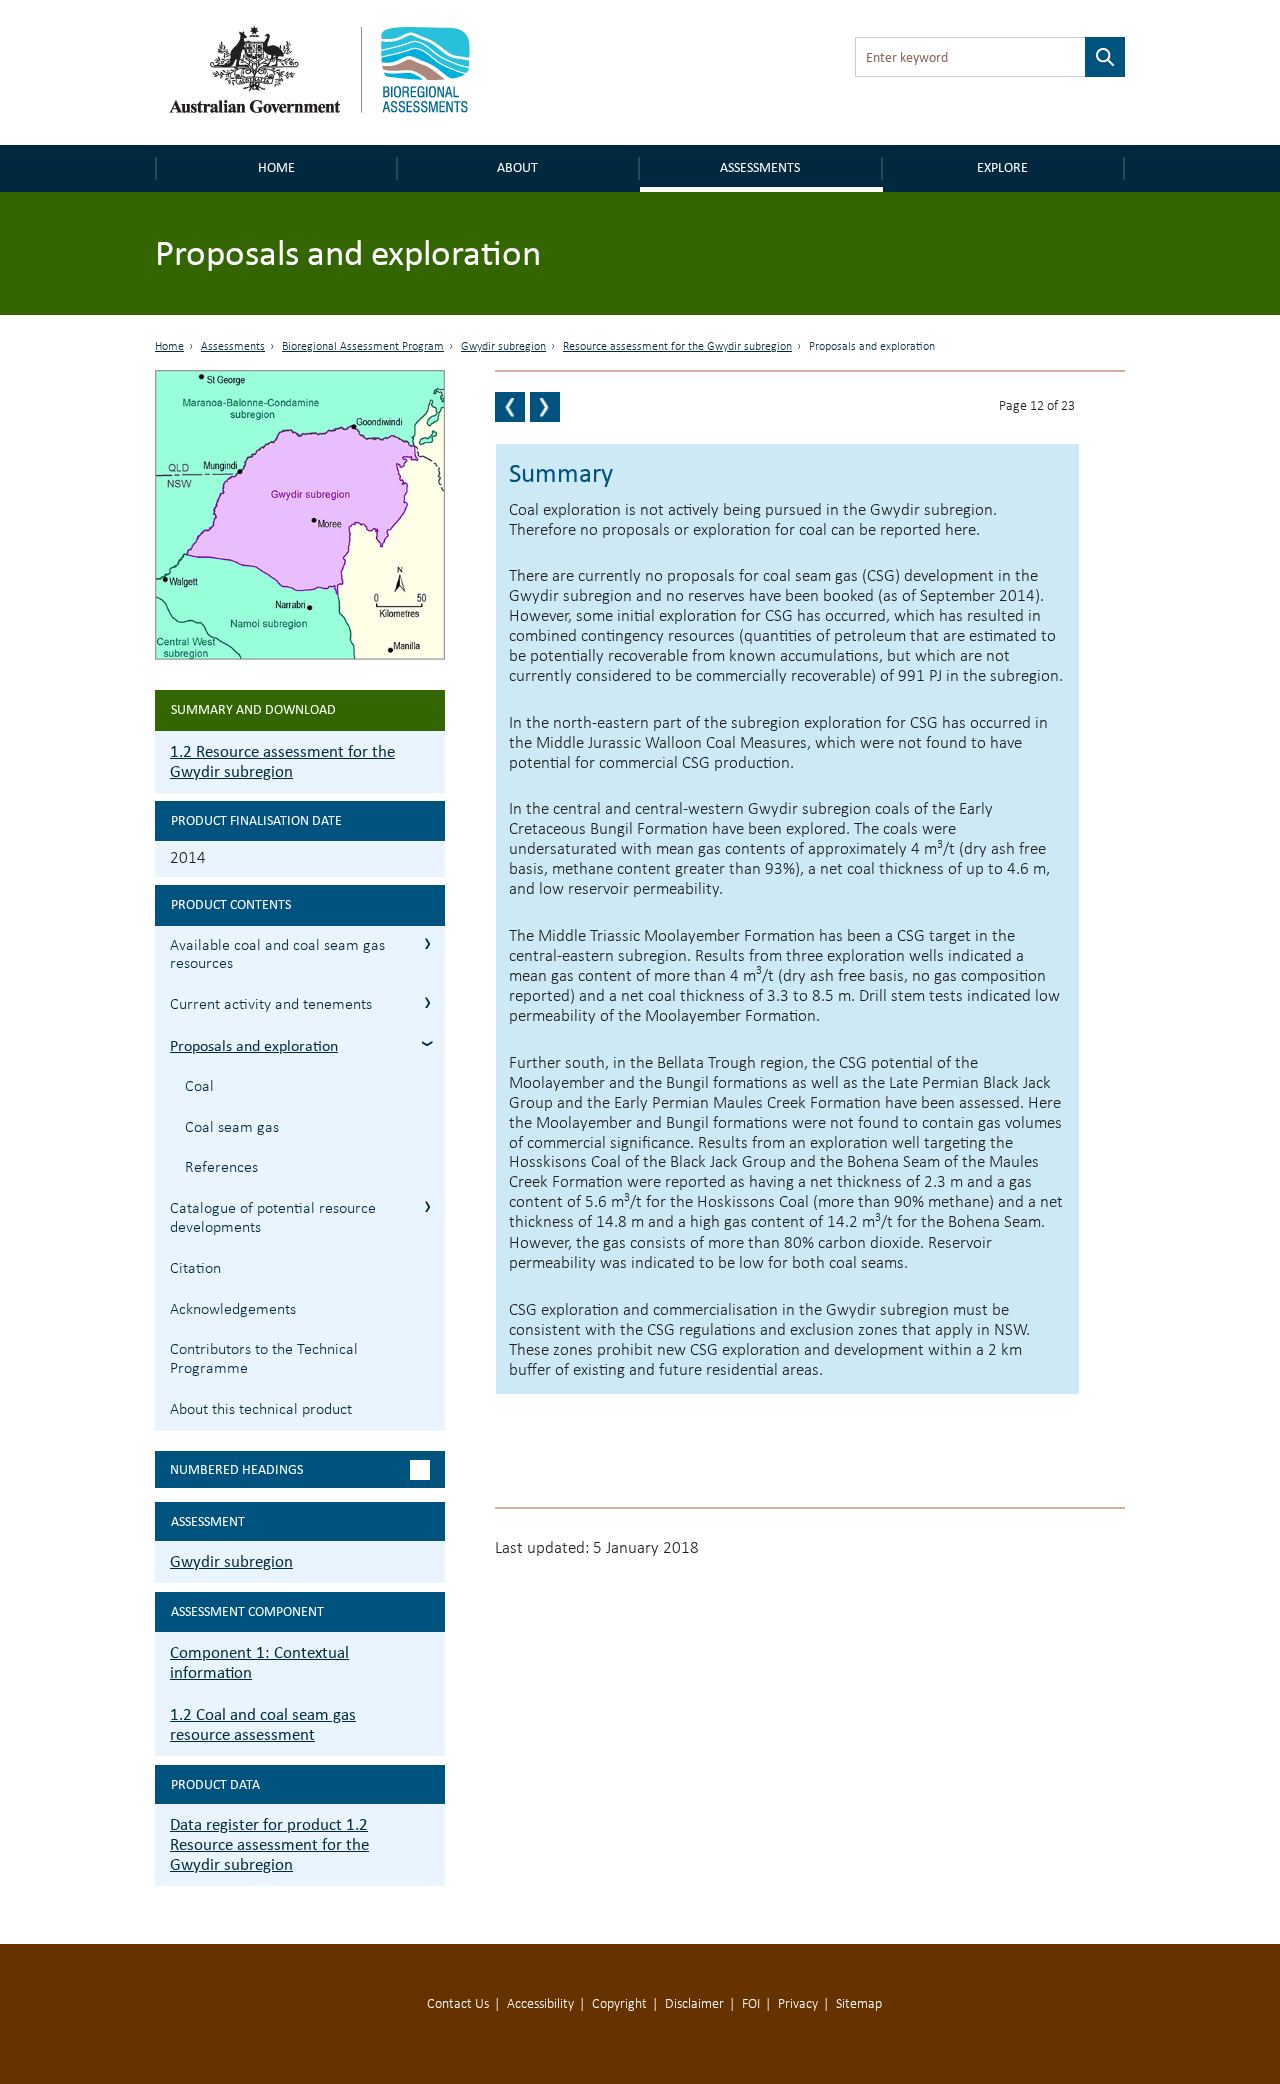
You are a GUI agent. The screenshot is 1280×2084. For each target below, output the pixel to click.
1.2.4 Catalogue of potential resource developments (427, 1206)
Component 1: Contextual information (259, 1662)
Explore (1002, 167)
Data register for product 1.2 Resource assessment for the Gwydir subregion (269, 1844)
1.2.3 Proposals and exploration (427, 1043)
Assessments (760, 167)
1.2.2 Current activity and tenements (427, 1002)
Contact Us (458, 2004)
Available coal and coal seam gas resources (277, 955)
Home (276, 167)
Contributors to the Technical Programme (264, 1359)
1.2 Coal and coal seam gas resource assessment (263, 1724)
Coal (199, 1087)
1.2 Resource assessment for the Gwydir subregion (282, 761)
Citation (195, 1269)
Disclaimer (694, 2004)
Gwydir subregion (503, 347)
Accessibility (540, 2004)
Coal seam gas (232, 1128)
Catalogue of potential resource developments (273, 1218)
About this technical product (261, 1410)
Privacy (798, 2004)
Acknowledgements (233, 1310)
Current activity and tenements (271, 1005)
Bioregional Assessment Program (363, 347)
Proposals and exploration (254, 1045)
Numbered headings (236, 1469)
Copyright (619, 2004)
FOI (751, 2004)
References (221, 1168)
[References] (510, 407)
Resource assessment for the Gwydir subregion (677, 347)
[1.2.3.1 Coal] (545, 407)
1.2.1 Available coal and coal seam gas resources (427, 943)
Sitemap (859, 2004)
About (517, 167)
